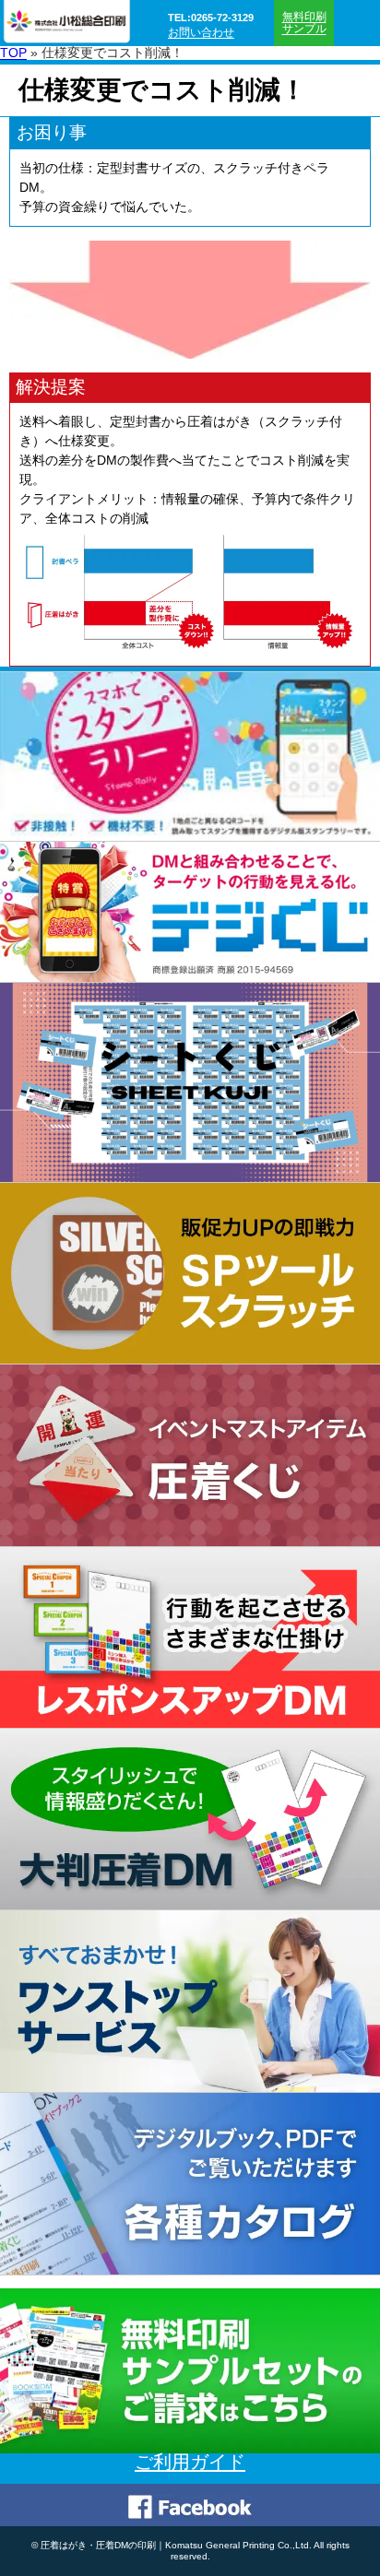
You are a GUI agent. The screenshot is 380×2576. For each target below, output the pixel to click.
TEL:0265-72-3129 (211, 18)
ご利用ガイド (190, 2462)
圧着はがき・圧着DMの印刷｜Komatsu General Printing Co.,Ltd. (176, 2545)
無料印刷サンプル (304, 23)
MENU (357, 23)
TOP (13, 53)
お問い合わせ (201, 33)
